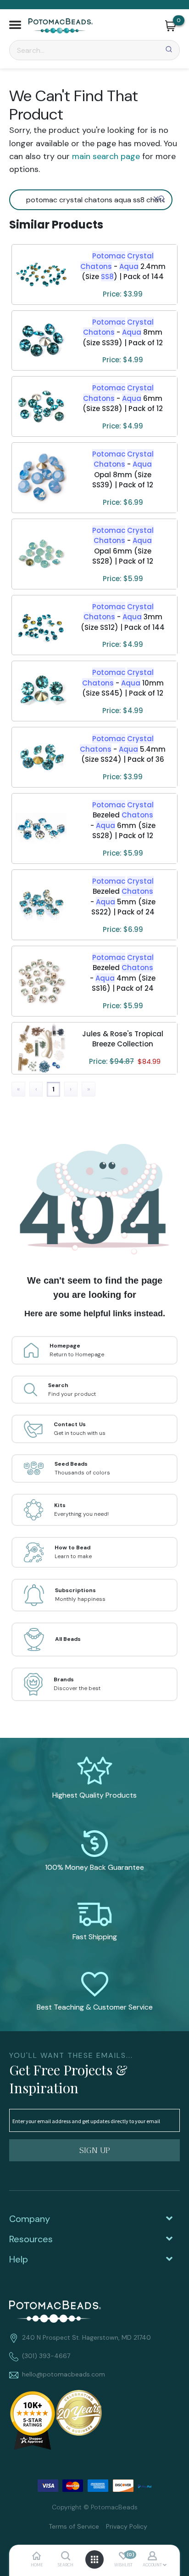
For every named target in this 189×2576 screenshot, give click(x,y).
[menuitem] (70, 2526)
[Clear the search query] (156, 199)
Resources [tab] (31, 2239)
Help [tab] (19, 2259)
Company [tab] (30, 2219)
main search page (106, 156)
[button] (15, 26)
